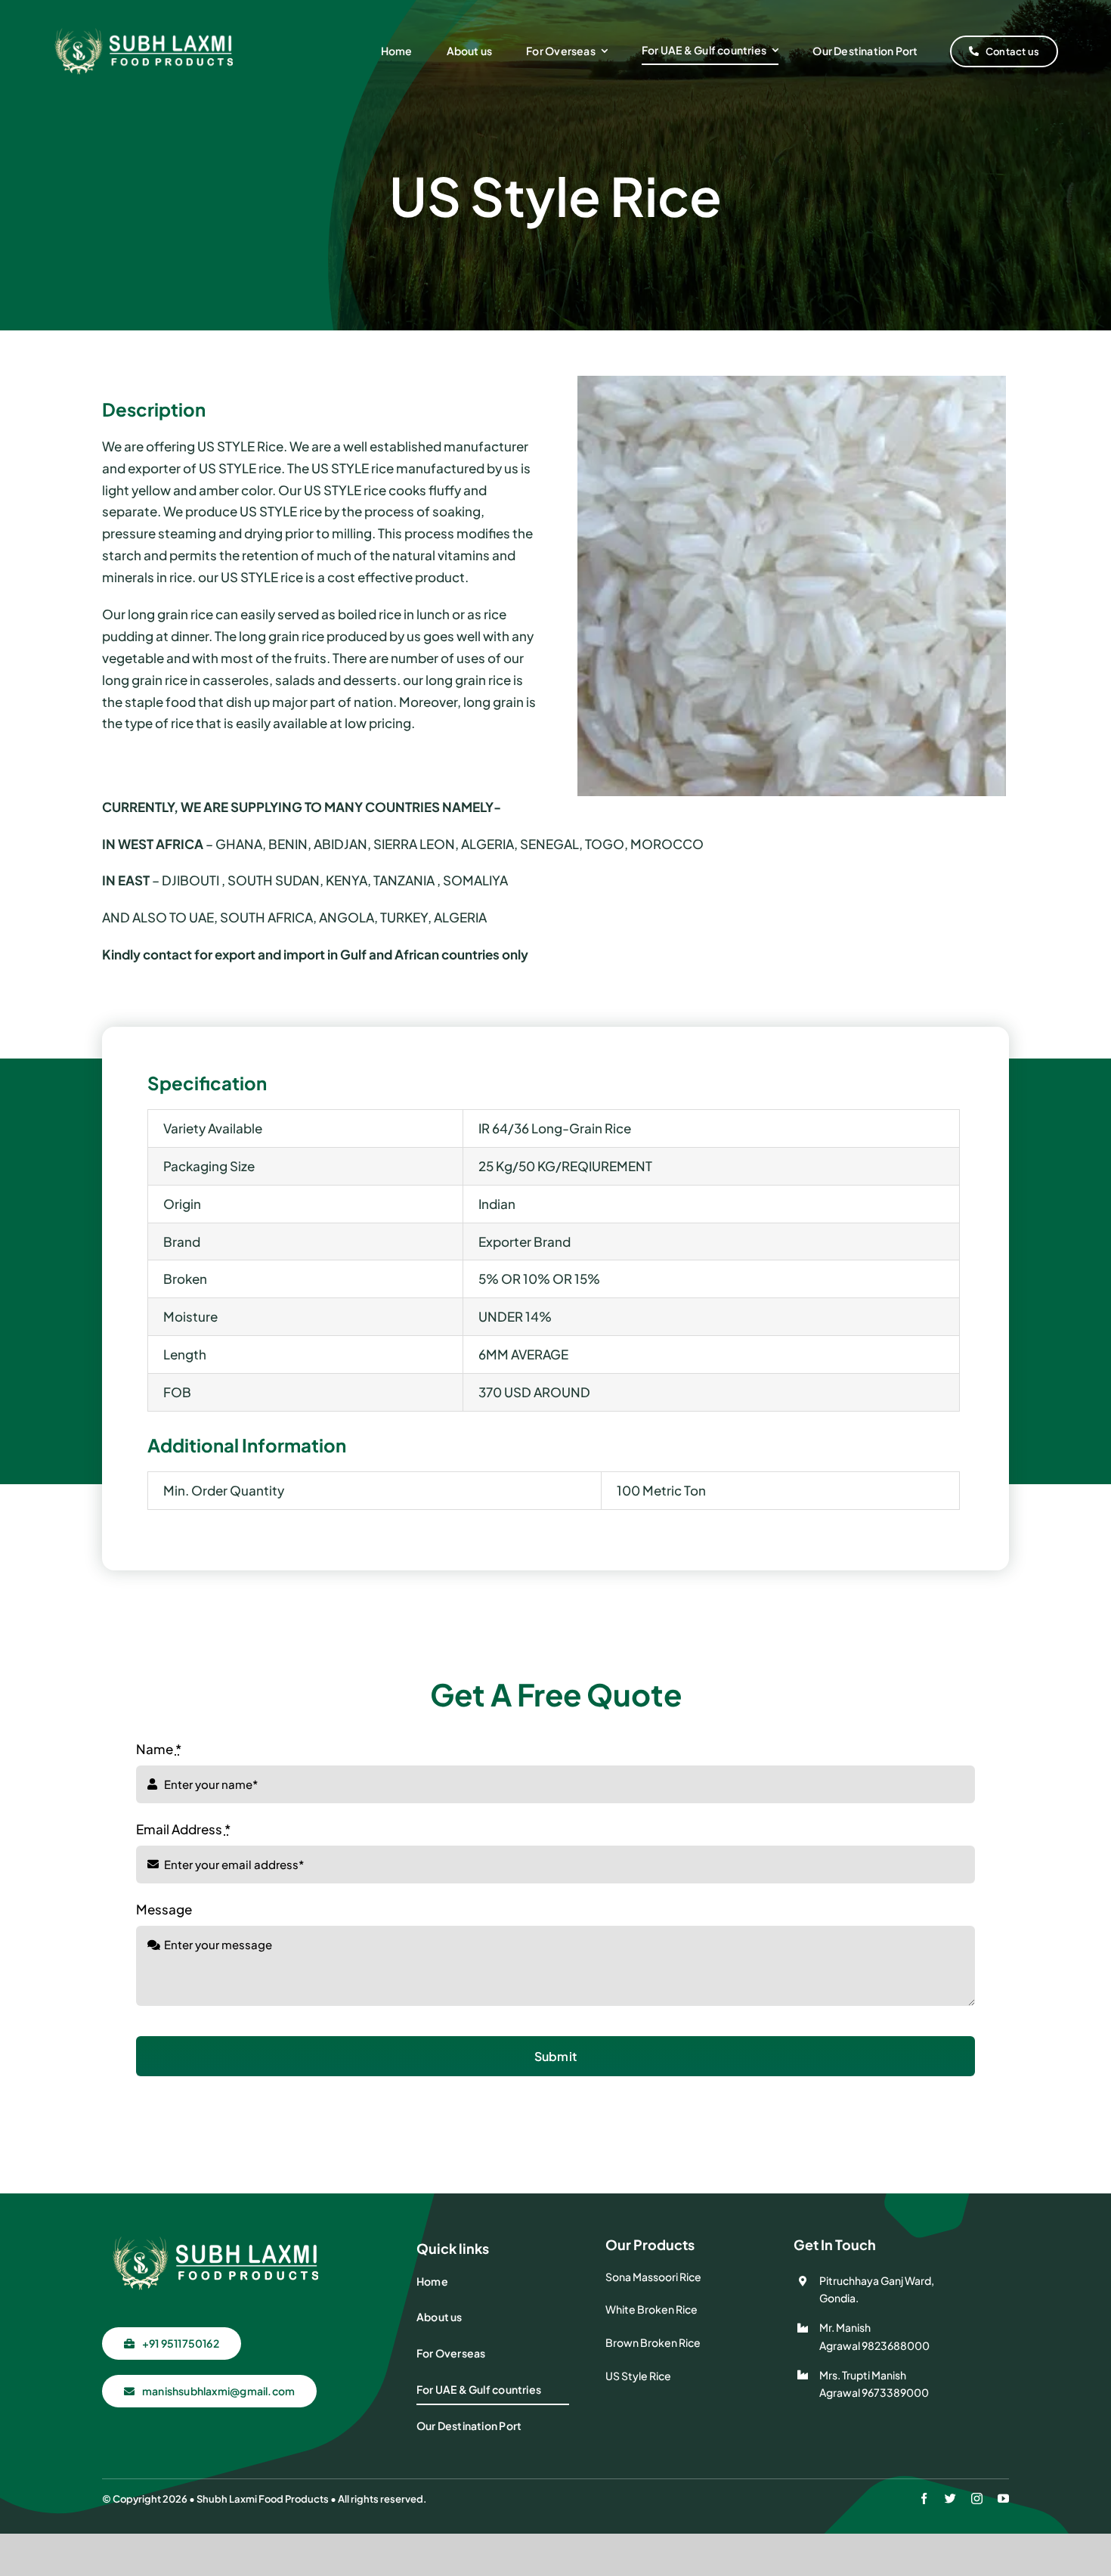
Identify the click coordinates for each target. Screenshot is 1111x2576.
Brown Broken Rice (653, 2342)
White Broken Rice (651, 2309)
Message (164, 1909)
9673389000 (895, 2392)
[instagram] (977, 2499)
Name (159, 1749)
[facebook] (924, 2499)
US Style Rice (638, 2376)
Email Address (183, 1829)
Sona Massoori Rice (653, 2277)
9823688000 (896, 2345)
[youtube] (1003, 2499)
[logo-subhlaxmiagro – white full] (144, 31)
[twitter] (950, 2499)
